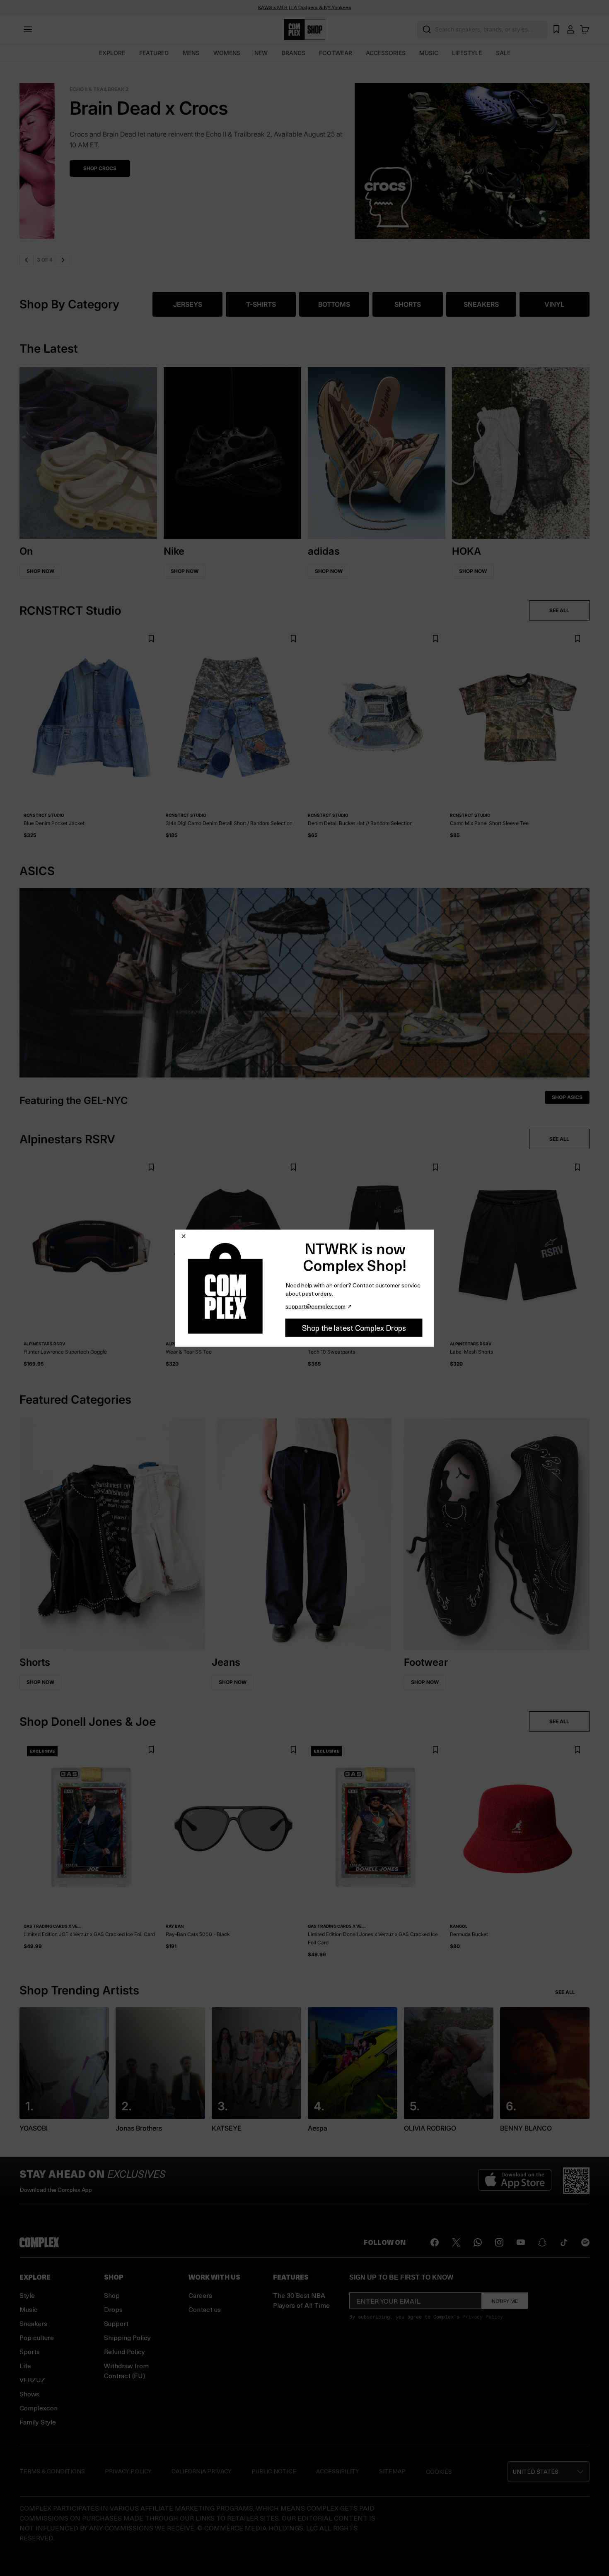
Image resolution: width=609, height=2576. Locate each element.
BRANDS (294, 53)
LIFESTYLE (467, 53)
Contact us (205, 2309)
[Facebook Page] (435, 2242)
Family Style (38, 2422)
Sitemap (392, 2471)
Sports (30, 2351)
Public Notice (274, 2471)
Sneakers (33, 2323)
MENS (191, 53)
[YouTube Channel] (521, 2242)
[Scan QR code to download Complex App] (576, 2181)
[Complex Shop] (304, 30)
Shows (29, 2394)
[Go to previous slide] (27, 260)
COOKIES (439, 2471)
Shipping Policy (127, 2337)
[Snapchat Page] (542, 2242)
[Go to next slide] (63, 260)
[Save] (151, 639)
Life (25, 2366)
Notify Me (505, 2301)
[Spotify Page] (585, 2242)
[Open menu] (28, 29)
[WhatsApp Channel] (478, 2242)
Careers (200, 2295)
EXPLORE (112, 53)
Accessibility (338, 2471)
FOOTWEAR (336, 53)
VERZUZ (32, 2380)
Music (29, 2309)
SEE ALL (559, 610)
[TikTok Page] (564, 2242)
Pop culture (37, 2337)
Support (116, 2323)
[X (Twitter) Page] (456, 2242)
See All (565, 1992)
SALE (503, 53)
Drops (113, 2309)
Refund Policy (124, 2351)
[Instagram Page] (499, 2242)
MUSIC (429, 53)
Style (27, 2295)
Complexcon (39, 2408)
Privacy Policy (483, 2316)
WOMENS (227, 53)
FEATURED (154, 53)
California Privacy (202, 2471)
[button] (549, 2472)
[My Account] (570, 29)
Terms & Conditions (52, 2471)
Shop (112, 2295)
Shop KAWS (261, 158)
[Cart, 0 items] (585, 29)
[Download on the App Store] (515, 2181)
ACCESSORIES (386, 53)
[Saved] (556, 29)
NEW (261, 53)
